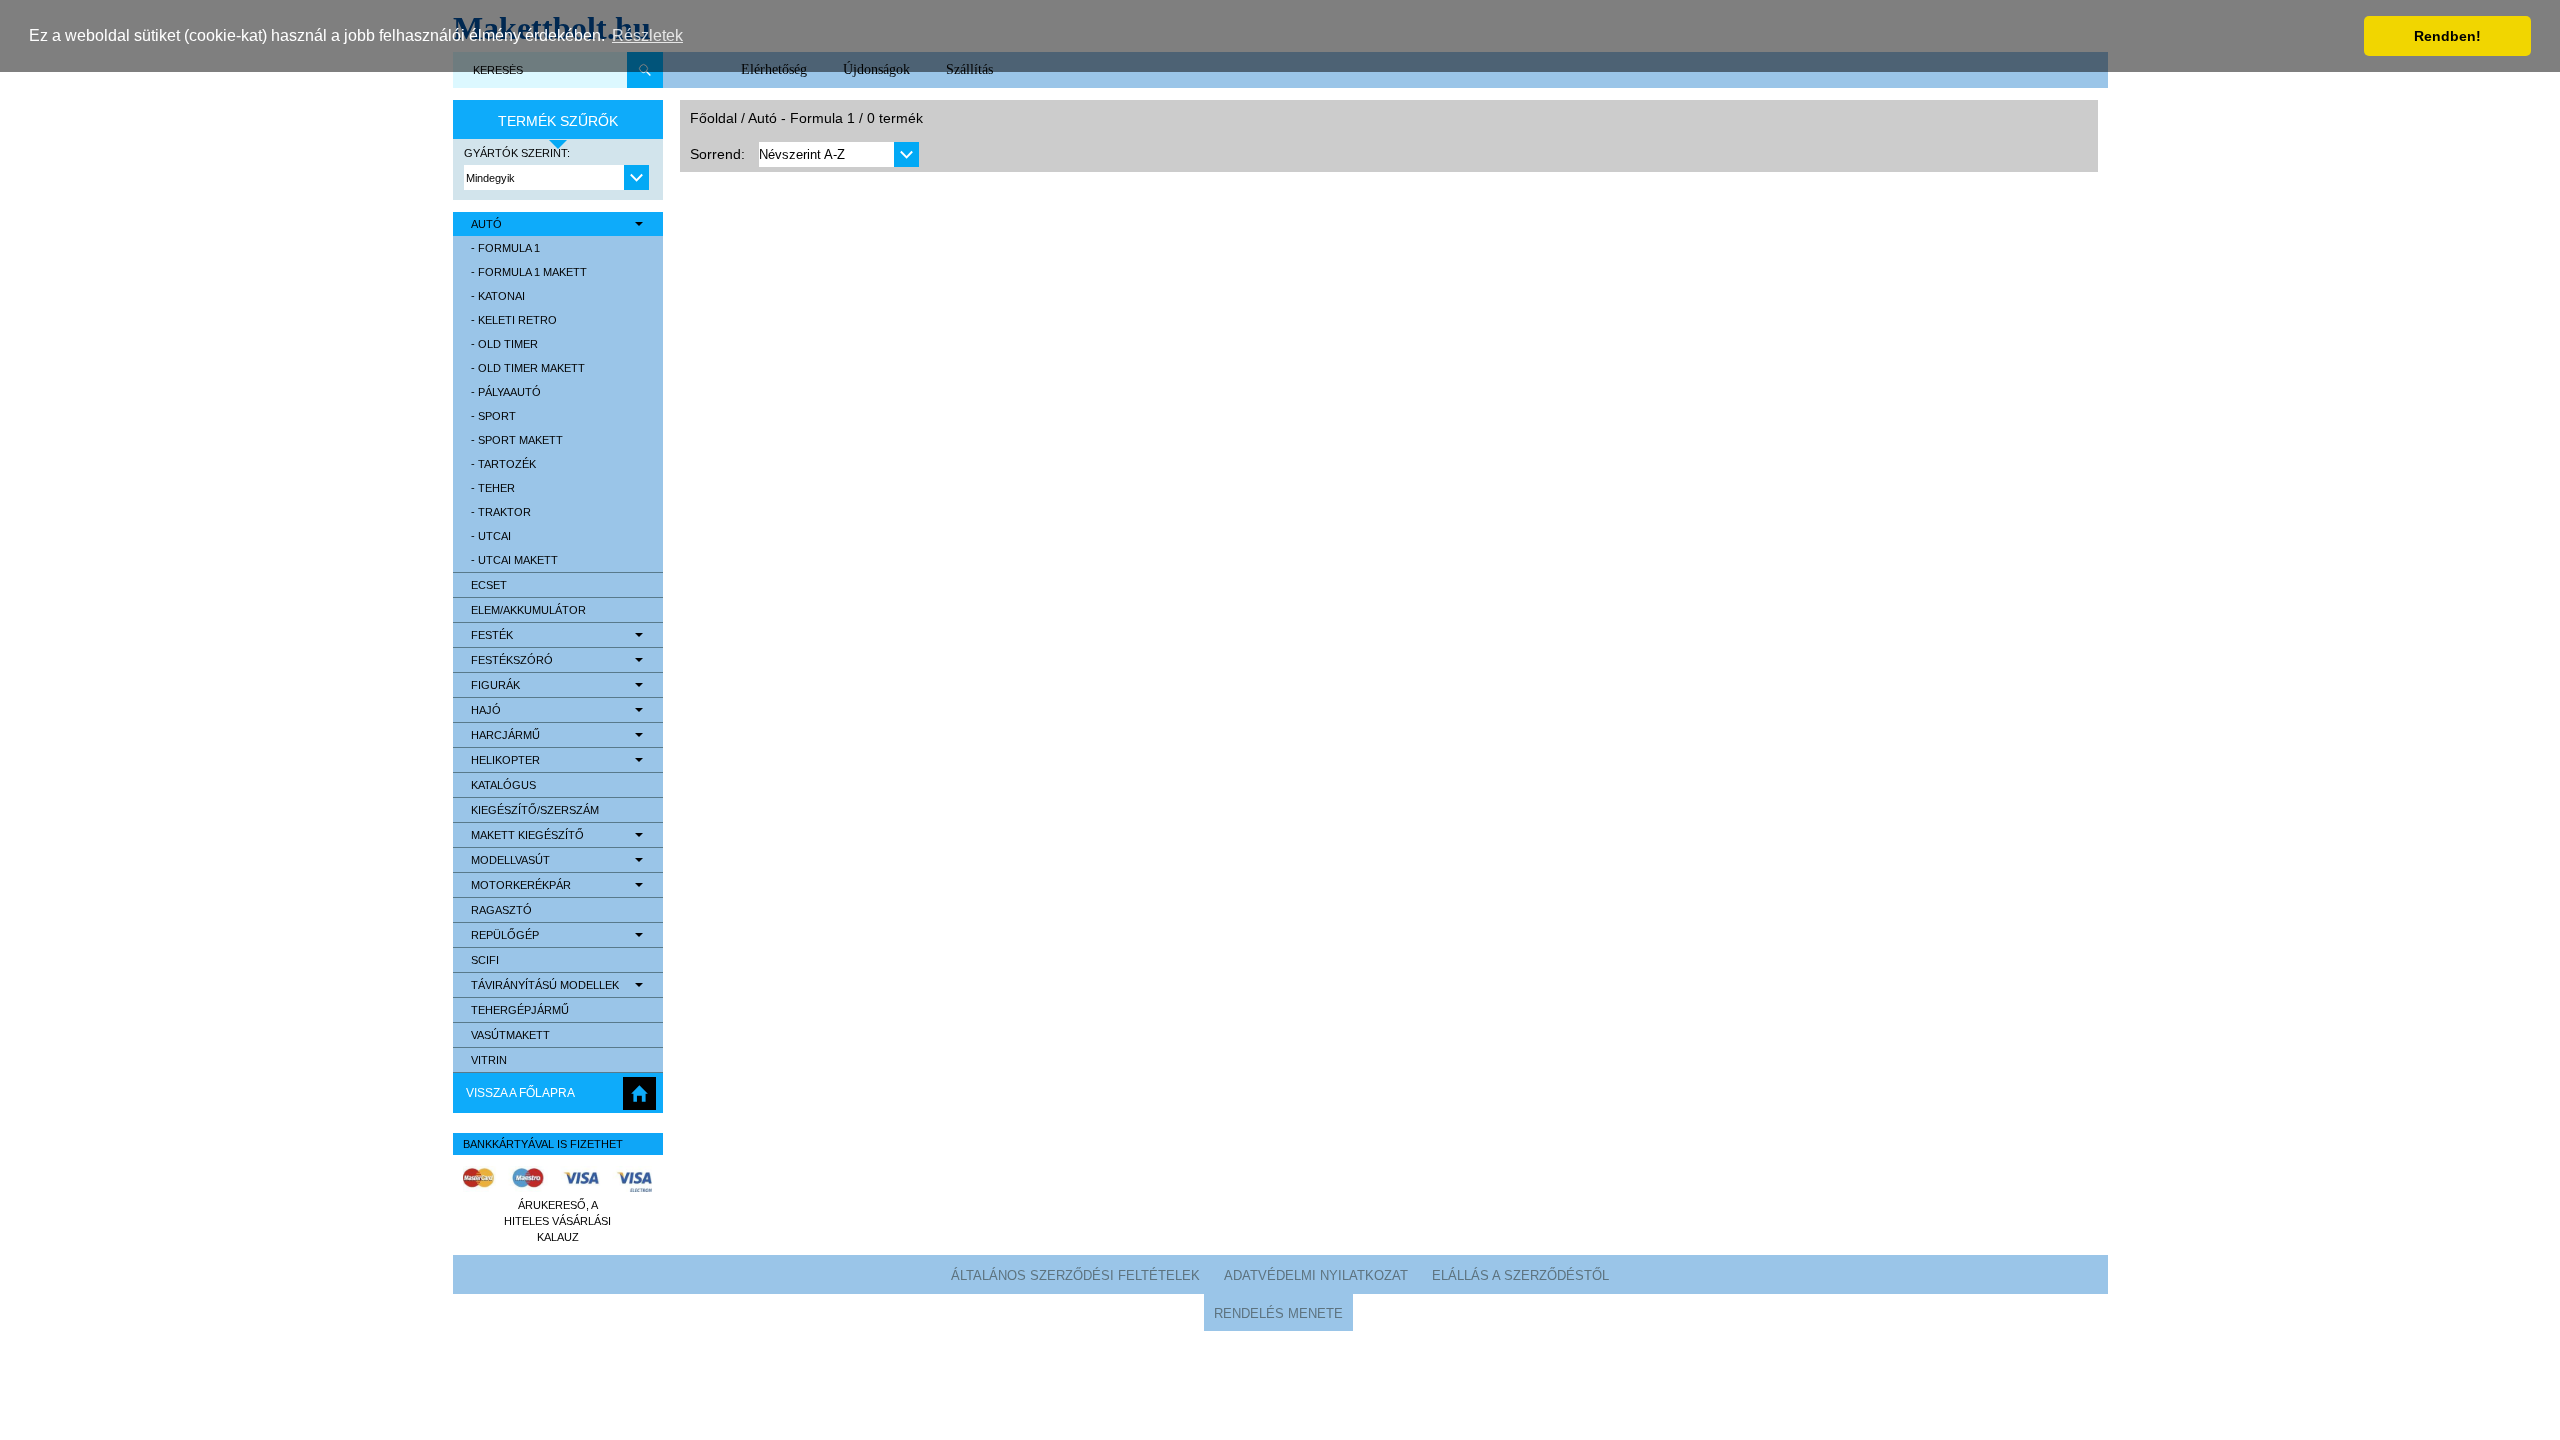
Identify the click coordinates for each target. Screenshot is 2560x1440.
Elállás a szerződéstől (1520, 1275)
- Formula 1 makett (529, 272)
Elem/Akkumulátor (528, 610)
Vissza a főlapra (520, 1093)
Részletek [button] (647, 35)
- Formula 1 (505, 248)
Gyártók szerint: (517, 153)
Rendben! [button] (2447, 36)
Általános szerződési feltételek (1075, 1275)
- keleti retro (514, 320)
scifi (485, 960)
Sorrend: (717, 154)
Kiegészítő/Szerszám (535, 810)
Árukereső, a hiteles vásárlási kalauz (557, 1221)
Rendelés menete (1278, 1313)
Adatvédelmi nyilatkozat (1316, 1275)
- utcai (491, 536)
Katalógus (503, 785)
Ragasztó (501, 910)
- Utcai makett (514, 560)
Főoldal (713, 118)
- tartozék (503, 464)
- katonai (498, 296)
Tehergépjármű (520, 1010)
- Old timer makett (528, 368)
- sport (493, 416)
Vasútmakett (510, 1035)
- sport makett (517, 440)
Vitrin (489, 1060)
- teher (493, 488)
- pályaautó (506, 392)
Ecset (489, 585)
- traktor (501, 512)
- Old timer (504, 344)
